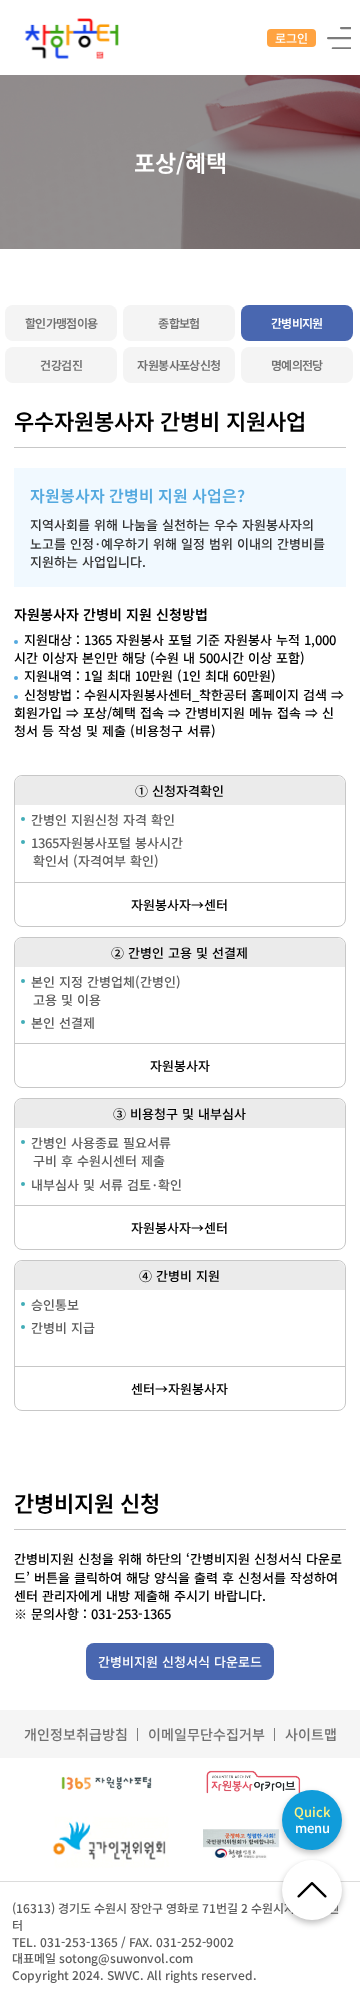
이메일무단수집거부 (206, 1734)
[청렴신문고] (253, 1844)
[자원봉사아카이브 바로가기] (253, 1784)
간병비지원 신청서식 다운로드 (180, 1661)
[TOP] (312, 1890)
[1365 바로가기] (107, 1784)
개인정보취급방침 (76, 1734)
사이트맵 (311, 1734)
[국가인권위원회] (107, 1843)
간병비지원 (297, 322)
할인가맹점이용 (61, 322)
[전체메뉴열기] (338, 36)
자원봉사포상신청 (178, 364)
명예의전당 (297, 364)
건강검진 (61, 364)
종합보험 (179, 322)
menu (312, 1819)
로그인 (291, 37)
